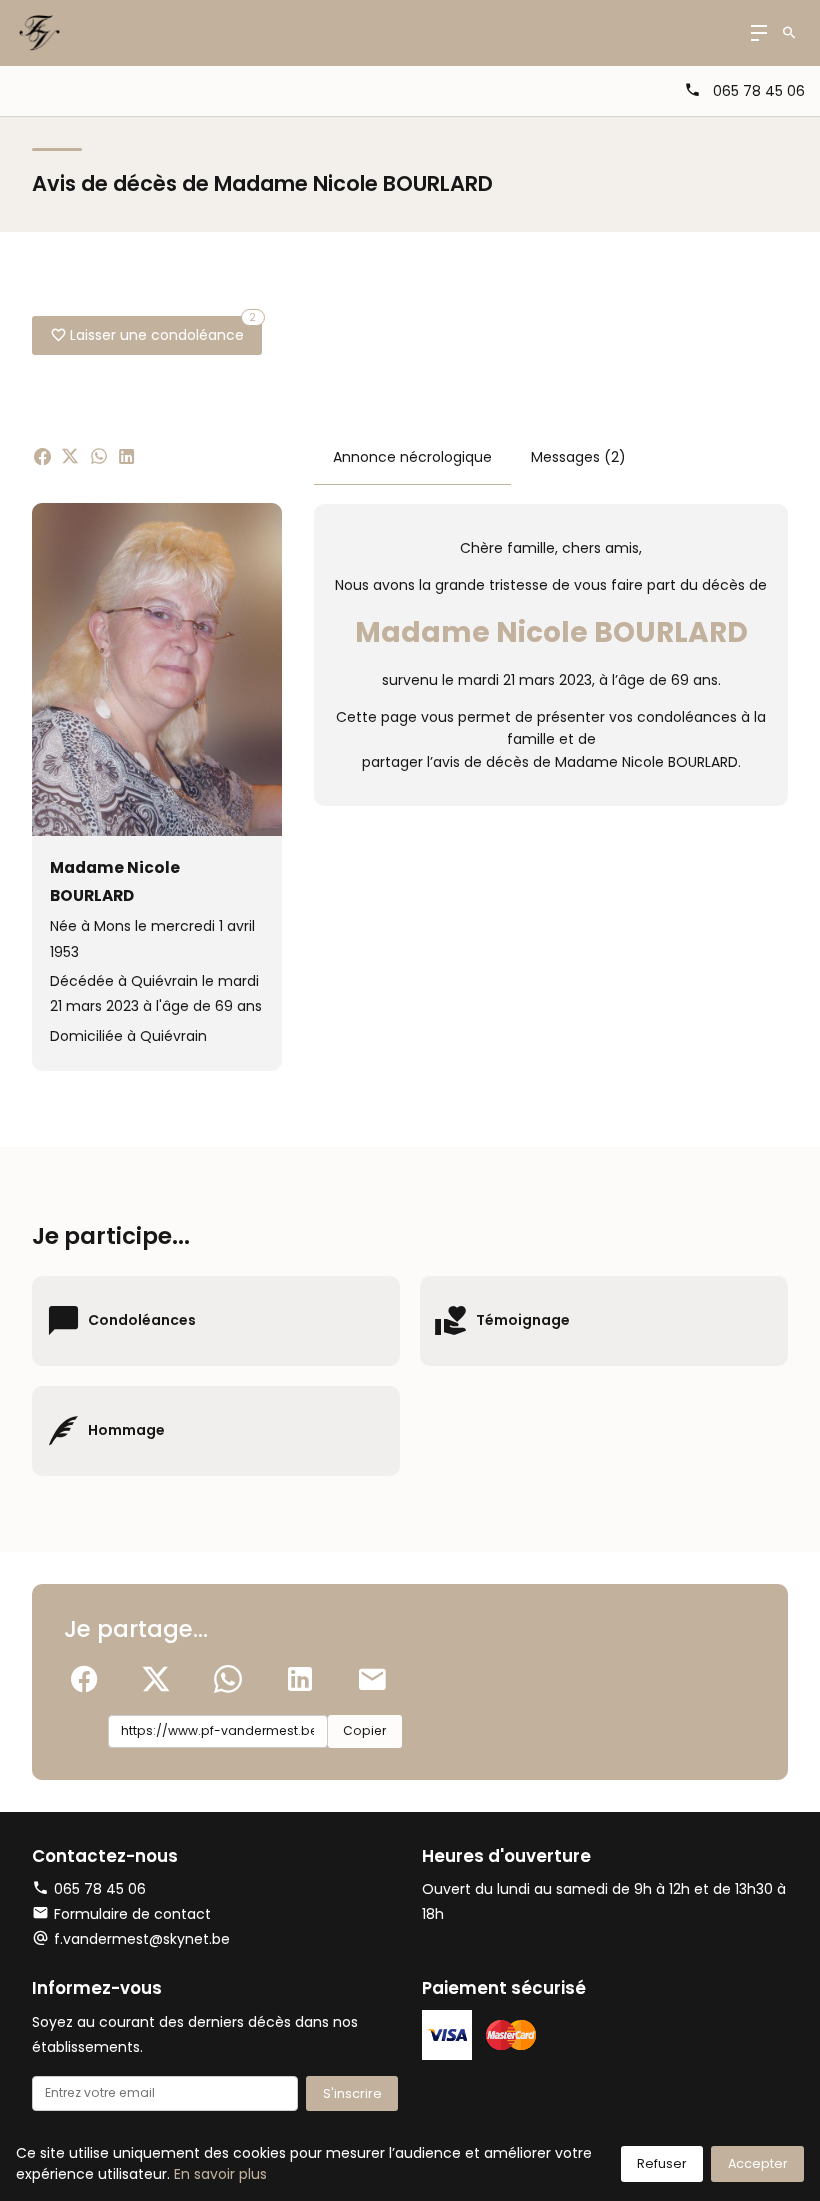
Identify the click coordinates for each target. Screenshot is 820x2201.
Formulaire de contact (132, 1914)
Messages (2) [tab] (578, 457)
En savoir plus (220, 2174)
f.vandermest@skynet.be (142, 1939)
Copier (364, 1730)
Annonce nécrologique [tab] (412, 457)
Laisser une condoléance (163, 330)
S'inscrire (352, 2093)
